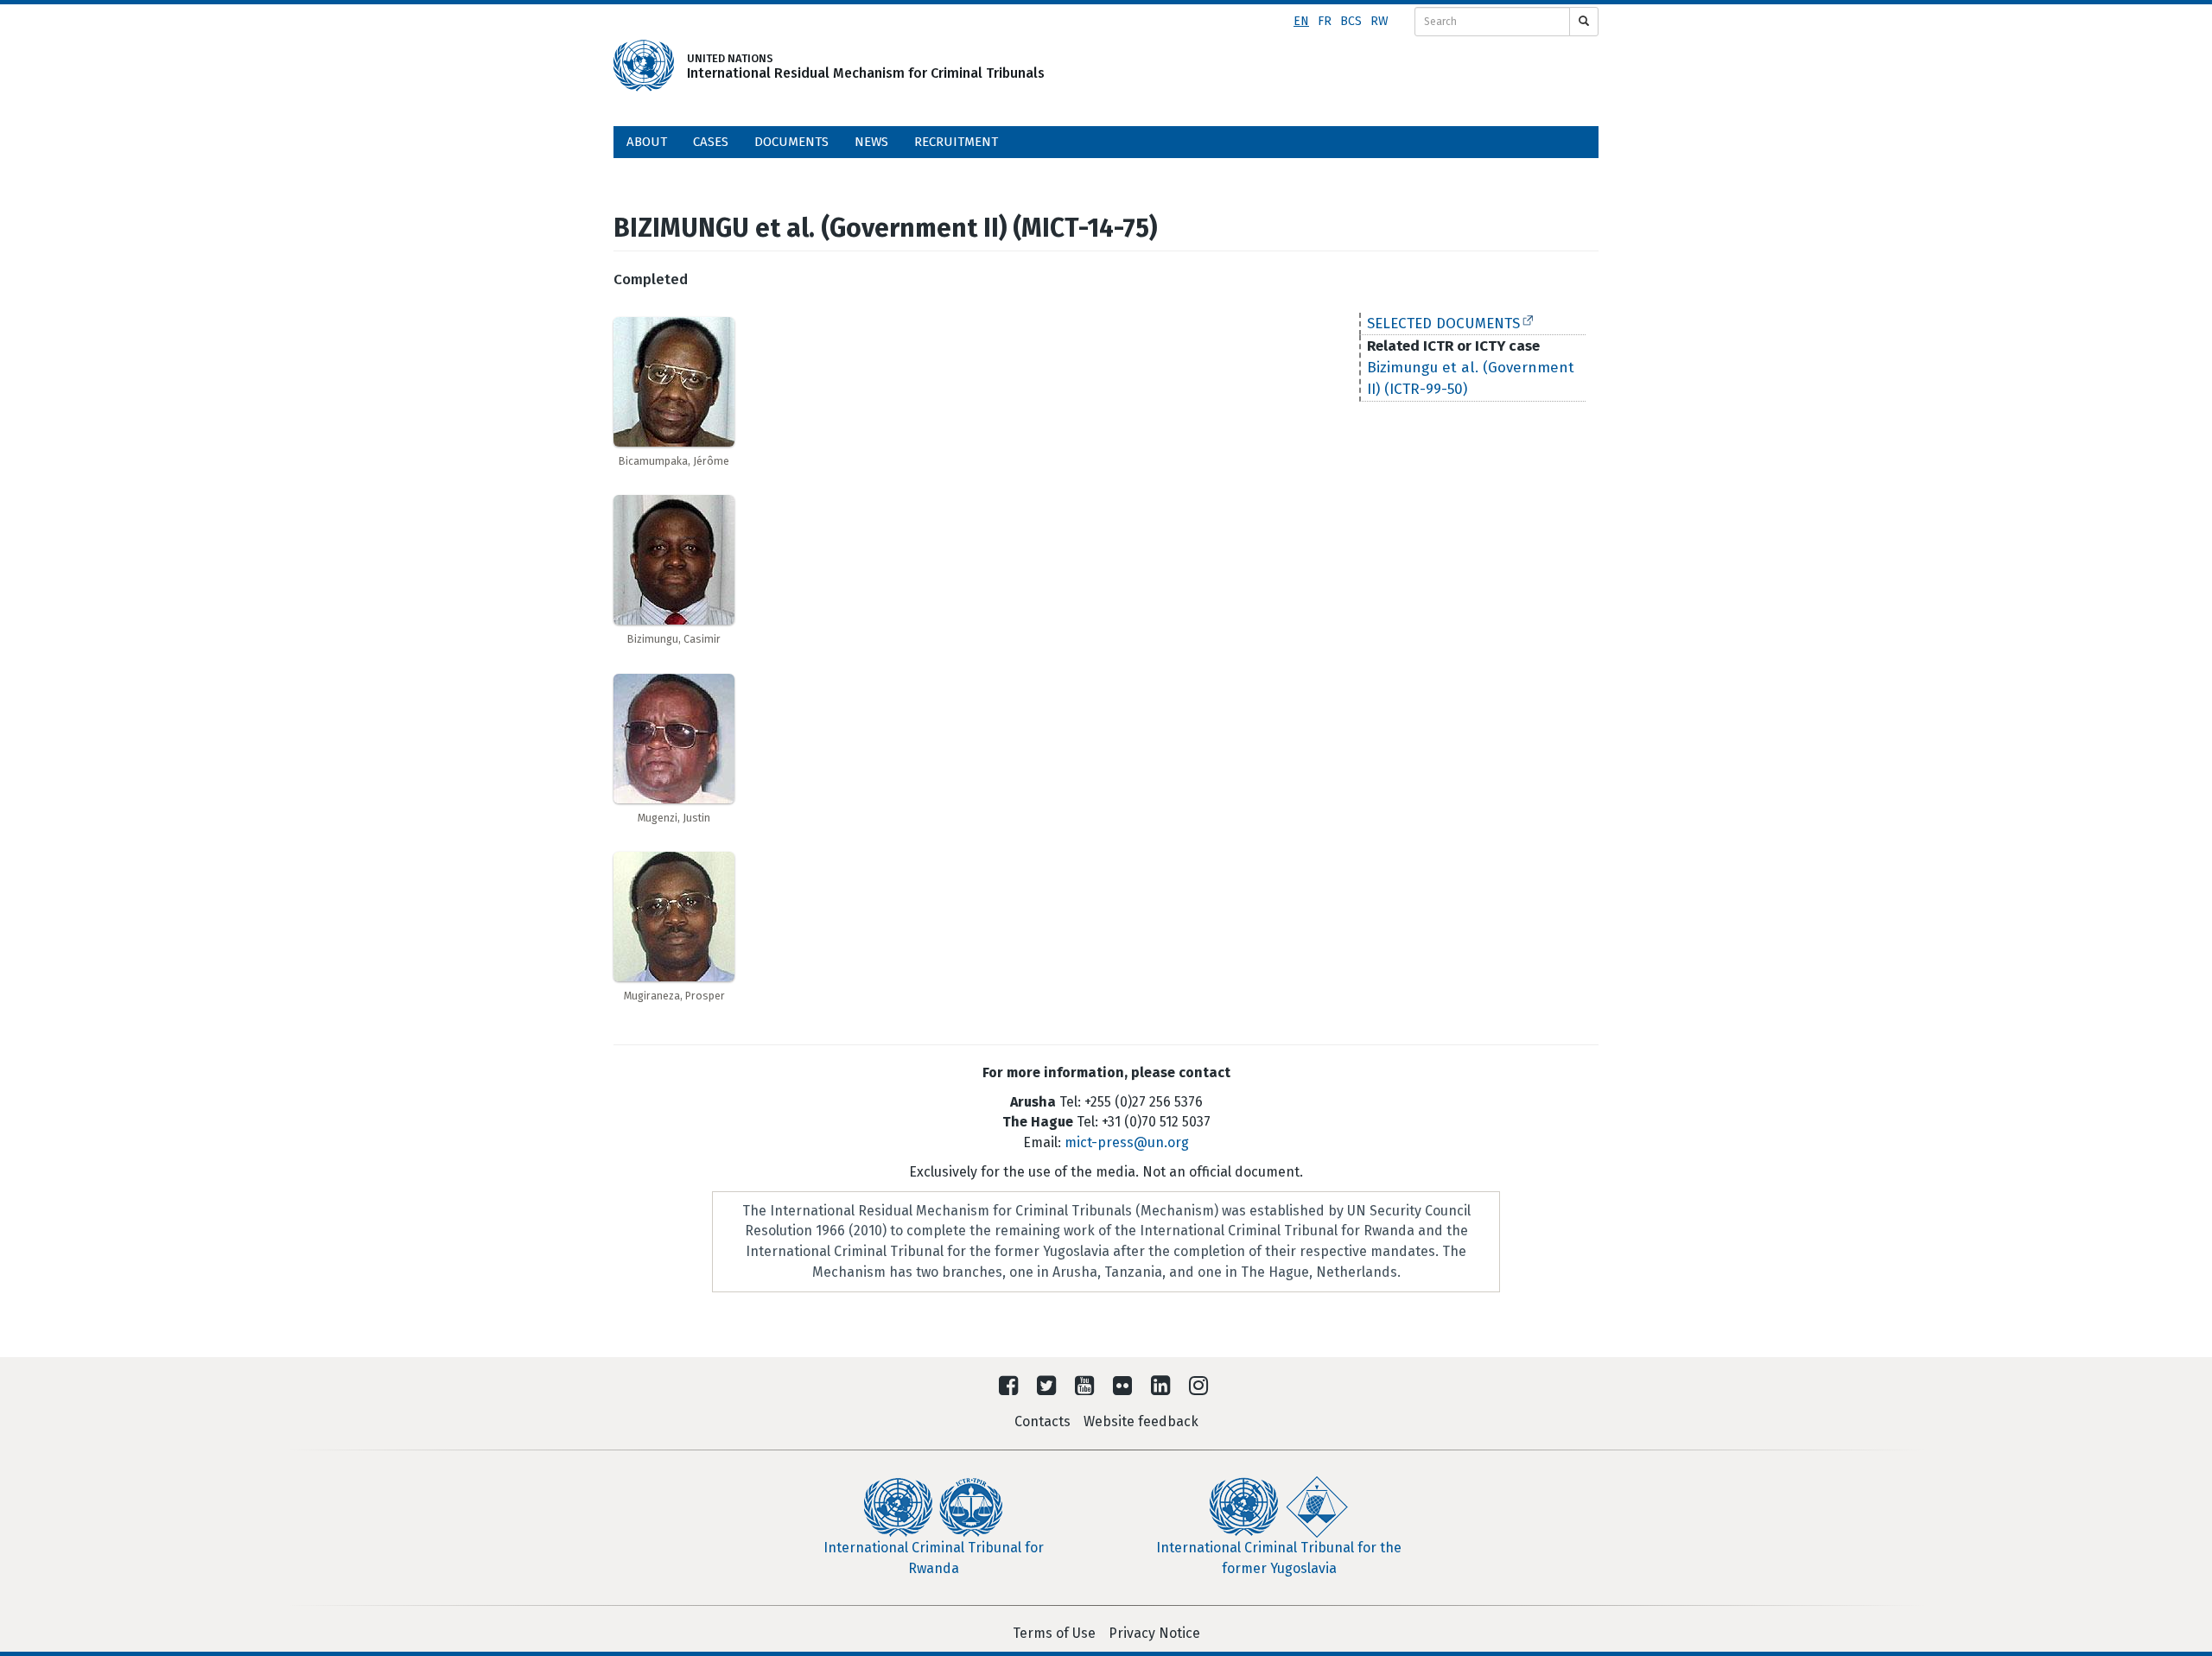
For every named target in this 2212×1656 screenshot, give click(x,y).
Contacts (1042, 1421)
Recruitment (956, 142)
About (647, 142)
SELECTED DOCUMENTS (1443, 324)
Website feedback (1141, 1421)
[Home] (644, 66)
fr (1325, 21)
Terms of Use (1054, 1633)
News (871, 142)
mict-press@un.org (1127, 1142)
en (1301, 21)
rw (1379, 21)
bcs (1351, 21)
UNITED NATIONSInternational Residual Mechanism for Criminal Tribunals (840, 66)
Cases (711, 142)
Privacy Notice (1154, 1633)
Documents (791, 142)
